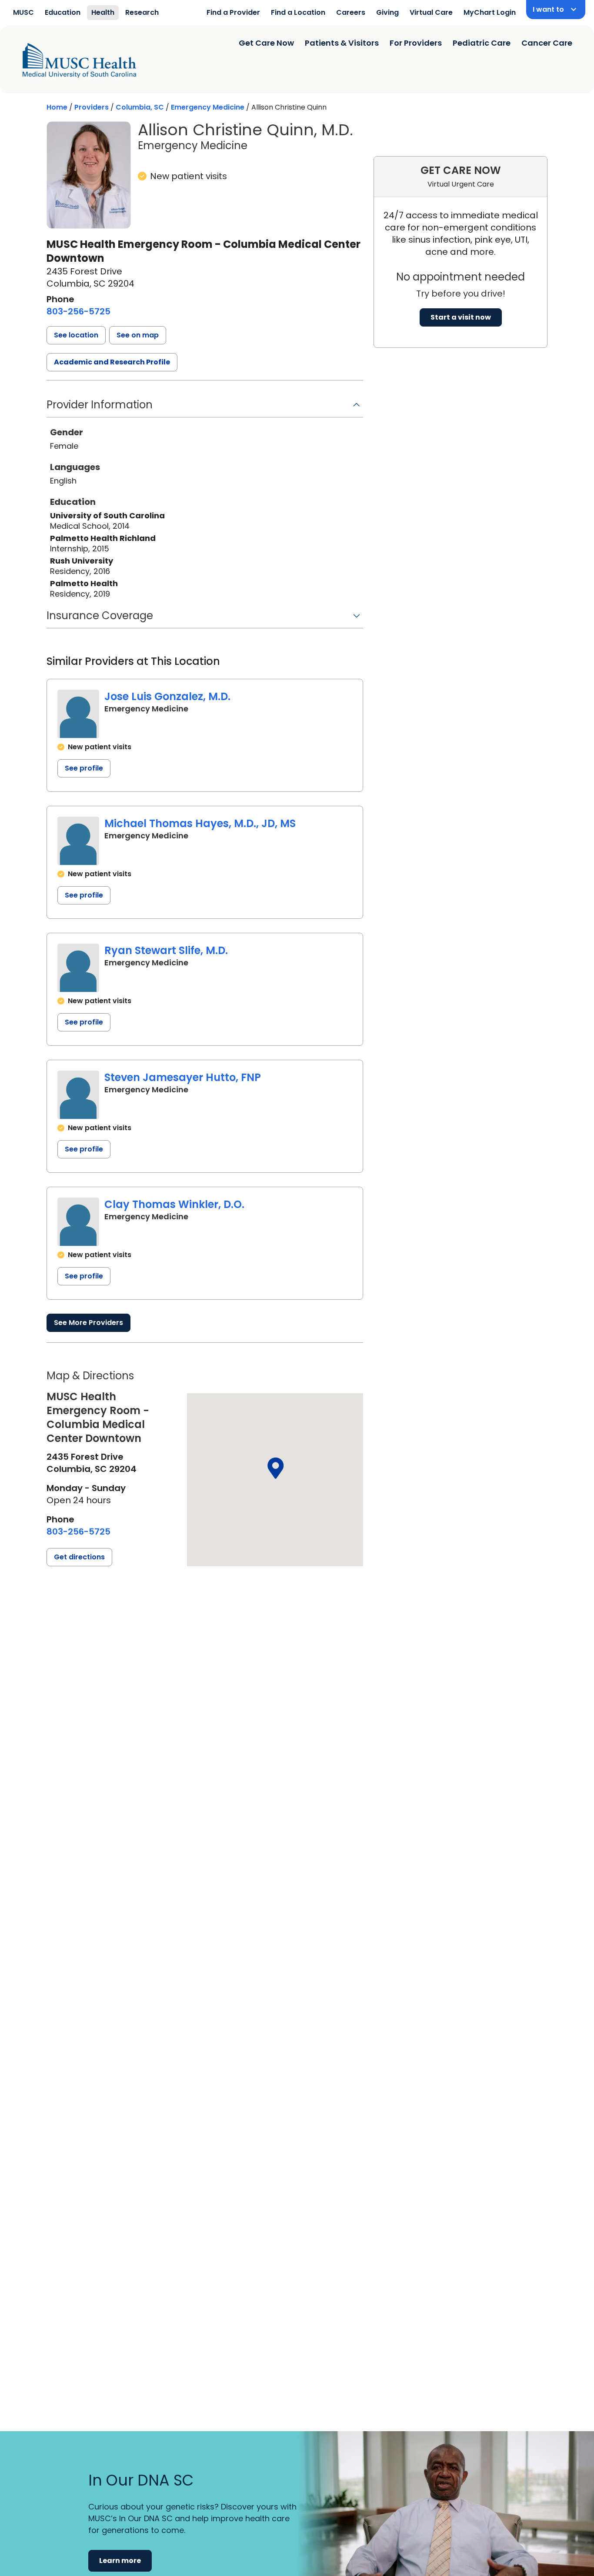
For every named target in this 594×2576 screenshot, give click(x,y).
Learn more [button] (120, 2561)
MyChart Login (490, 12)
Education (63, 12)
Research (142, 12)
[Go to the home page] (79, 60)
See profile (84, 768)
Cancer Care (547, 43)
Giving (387, 12)
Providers (92, 107)
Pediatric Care (482, 43)
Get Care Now (266, 43)
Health (103, 12)
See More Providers (88, 1323)
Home (57, 107)
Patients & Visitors (342, 43)
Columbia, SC (140, 107)
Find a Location (298, 12)
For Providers (416, 43)
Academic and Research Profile (112, 362)
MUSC (23, 12)
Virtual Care (431, 12)
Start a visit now (461, 317)
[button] (76, 335)
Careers (351, 12)
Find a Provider (233, 12)
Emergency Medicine (208, 107)
